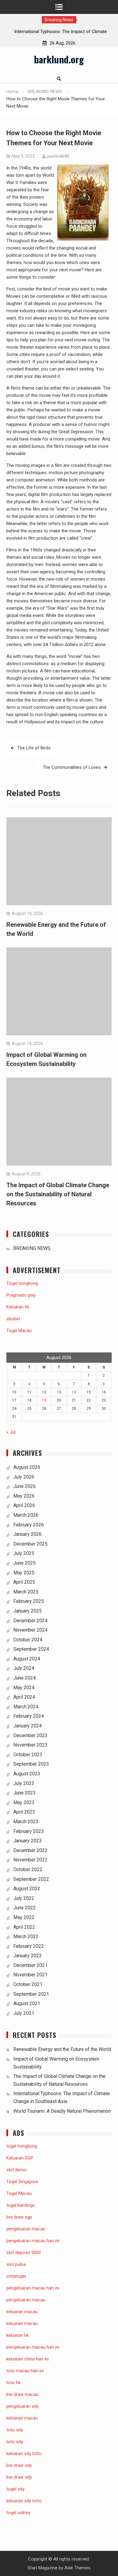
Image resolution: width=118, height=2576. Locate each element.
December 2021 (30, 1965)
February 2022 (29, 1946)
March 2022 (26, 1936)
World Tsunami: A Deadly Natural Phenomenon (62, 2111)
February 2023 (29, 1831)
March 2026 (26, 1515)
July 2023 (24, 1783)
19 (44, 1400)
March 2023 (26, 1822)
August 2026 (27, 1467)
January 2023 (28, 1841)
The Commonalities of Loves (72, 767)
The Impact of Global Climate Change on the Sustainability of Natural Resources (58, 1194)
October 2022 (28, 1869)
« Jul (11, 1432)
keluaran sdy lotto (24, 2501)
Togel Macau (19, 1331)
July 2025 (24, 1553)
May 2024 (24, 1688)
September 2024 (31, 1649)
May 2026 (24, 1496)
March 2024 (26, 1707)
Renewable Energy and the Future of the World (62, 2049)
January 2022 (28, 1956)
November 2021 (30, 1975)
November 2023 (30, 1745)
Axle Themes (77, 2568)
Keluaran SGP (20, 2158)
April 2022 (24, 1927)
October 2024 (28, 1640)
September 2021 (31, 1994)
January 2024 (28, 1726)
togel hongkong (22, 2146)
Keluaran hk (18, 1307)
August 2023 (27, 1774)
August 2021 (27, 2003)
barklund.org (59, 59)
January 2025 (28, 1611)
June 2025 (25, 1563)
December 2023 (30, 1735)
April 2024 (24, 1697)
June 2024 (25, 1678)
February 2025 (29, 1601)
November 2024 (30, 1630)
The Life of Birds (34, 748)
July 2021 (24, 2013)
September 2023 (31, 1764)
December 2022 (30, 1850)
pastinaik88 (58, 156)
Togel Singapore (22, 2182)
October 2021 (28, 1984)
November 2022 (30, 1860)
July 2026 (24, 1477)
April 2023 (24, 1812)
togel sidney (18, 2513)
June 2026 (25, 1486)
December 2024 (30, 1621)
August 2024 (27, 1659)
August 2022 (27, 1889)
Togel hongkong (22, 1283)
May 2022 (24, 1917)
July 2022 (24, 1898)
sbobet (13, 1319)
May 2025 (24, 1573)
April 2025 (24, 1582)
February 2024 (29, 1716)
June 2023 (25, 1793)
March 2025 (26, 1592)
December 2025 (30, 1544)
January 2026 (28, 1534)
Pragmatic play (21, 1295)
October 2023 (28, 1755)
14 (74, 1392)
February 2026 (29, 1525)
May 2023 (24, 1802)
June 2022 (25, 1908)
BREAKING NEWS (32, 1248)
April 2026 (24, 1505)
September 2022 (31, 1879)
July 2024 (24, 1668)
